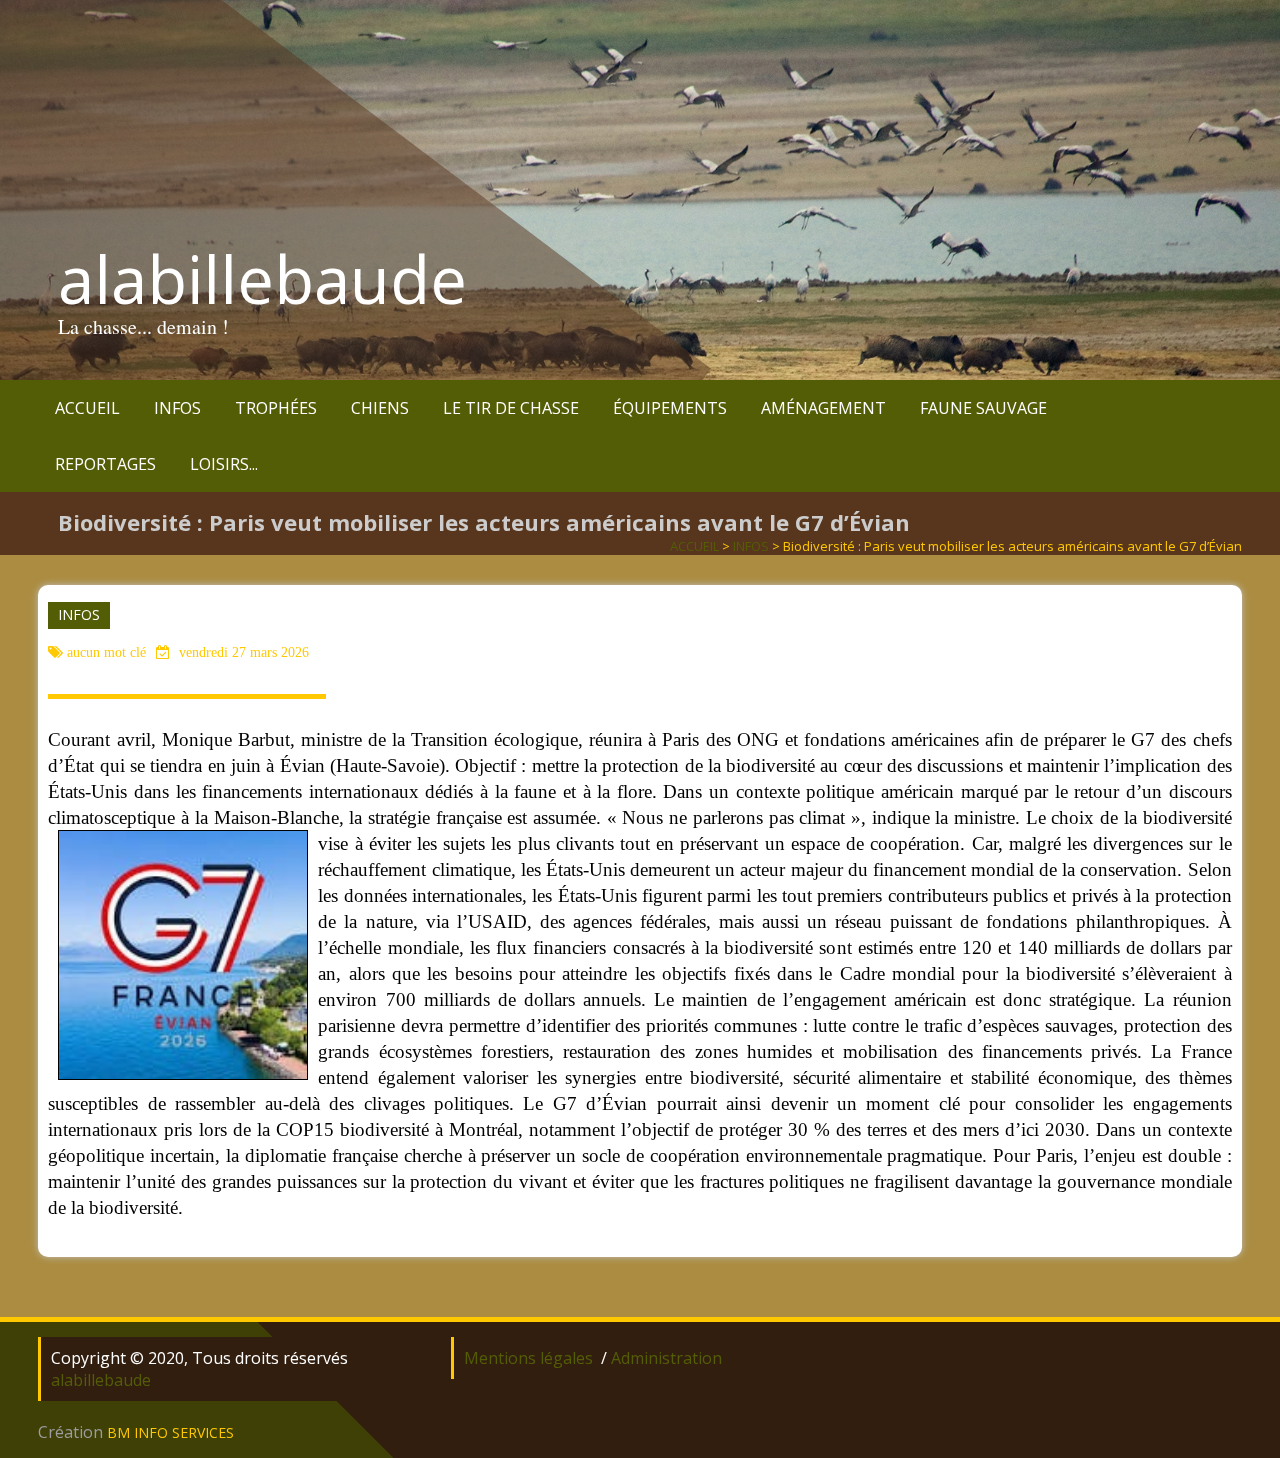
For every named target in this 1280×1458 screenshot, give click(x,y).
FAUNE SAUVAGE (983, 408)
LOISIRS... (224, 464)
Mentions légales (528, 1358)
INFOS (177, 408)
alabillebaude (262, 279)
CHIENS (380, 408)
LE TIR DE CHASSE (511, 408)
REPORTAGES (105, 464)
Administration (666, 1358)
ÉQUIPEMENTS (670, 408)
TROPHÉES (276, 408)
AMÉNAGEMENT (823, 408)
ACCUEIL (87, 408)
